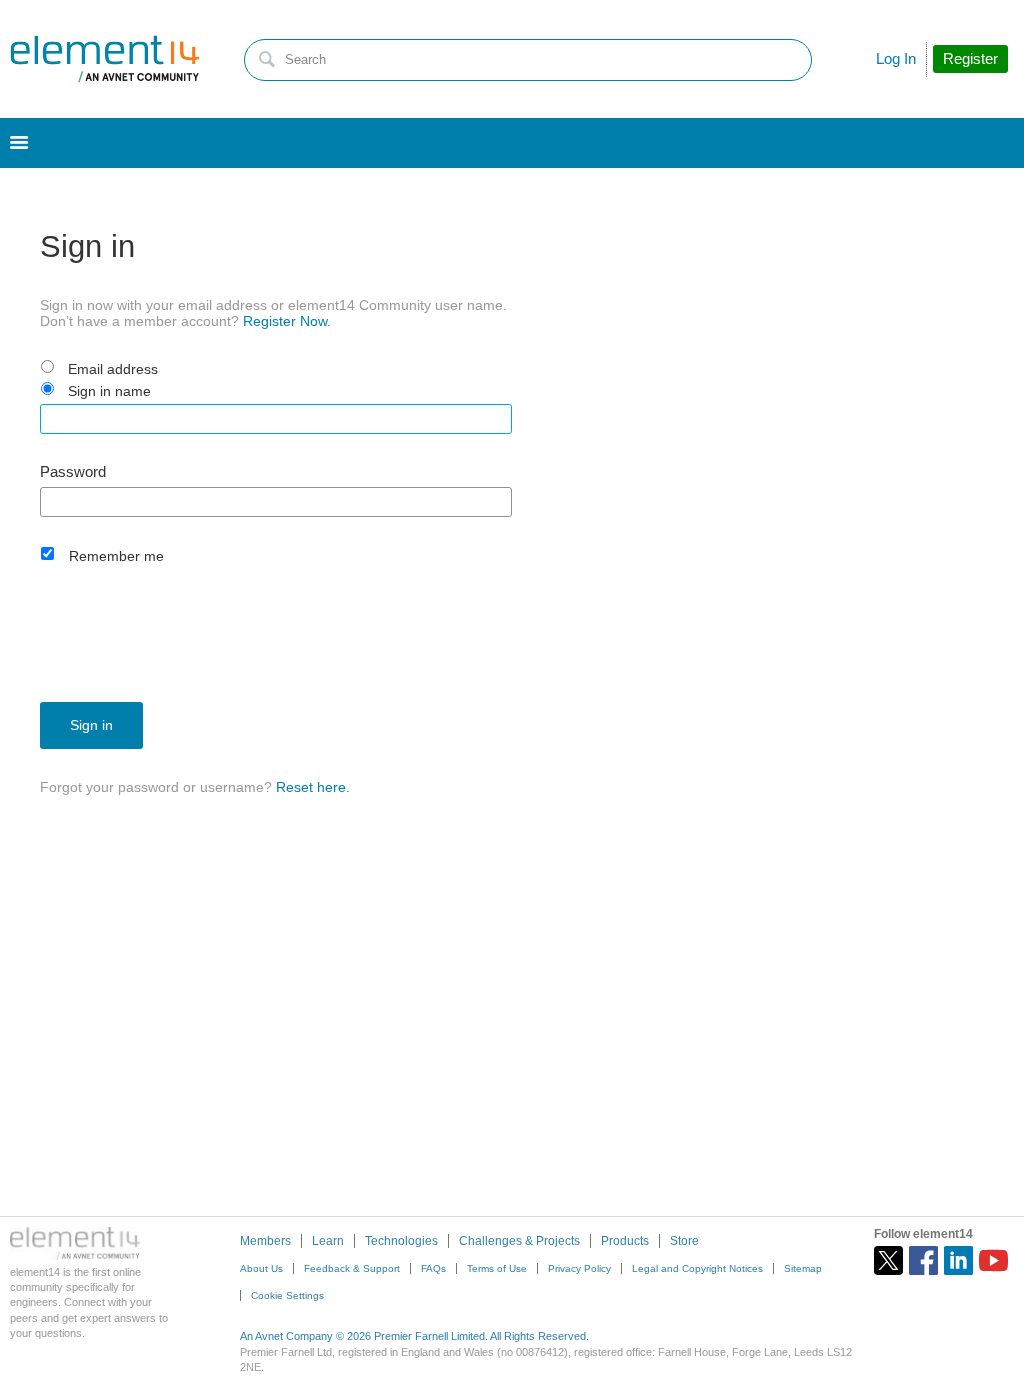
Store (684, 1241)
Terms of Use (497, 1268)
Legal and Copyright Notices (697, 1268)
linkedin (958, 1260)
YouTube (993, 1260)
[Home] (105, 59)
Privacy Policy (579, 1268)
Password (73, 472)
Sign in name (109, 391)
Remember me (116, 556)
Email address (113, 369)
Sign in (91, 725)
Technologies (401, 1241)
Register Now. (287, 321)
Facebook (923, 1260)
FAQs (433, 1268)
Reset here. (313, 787)
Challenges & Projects (519, 1241)
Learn (328, 1241)
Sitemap (803, 1268)
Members (265, 1241)
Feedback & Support (352, 1268)
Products (625, 1241)
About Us (261, 1268)
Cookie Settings (287, 1295)
